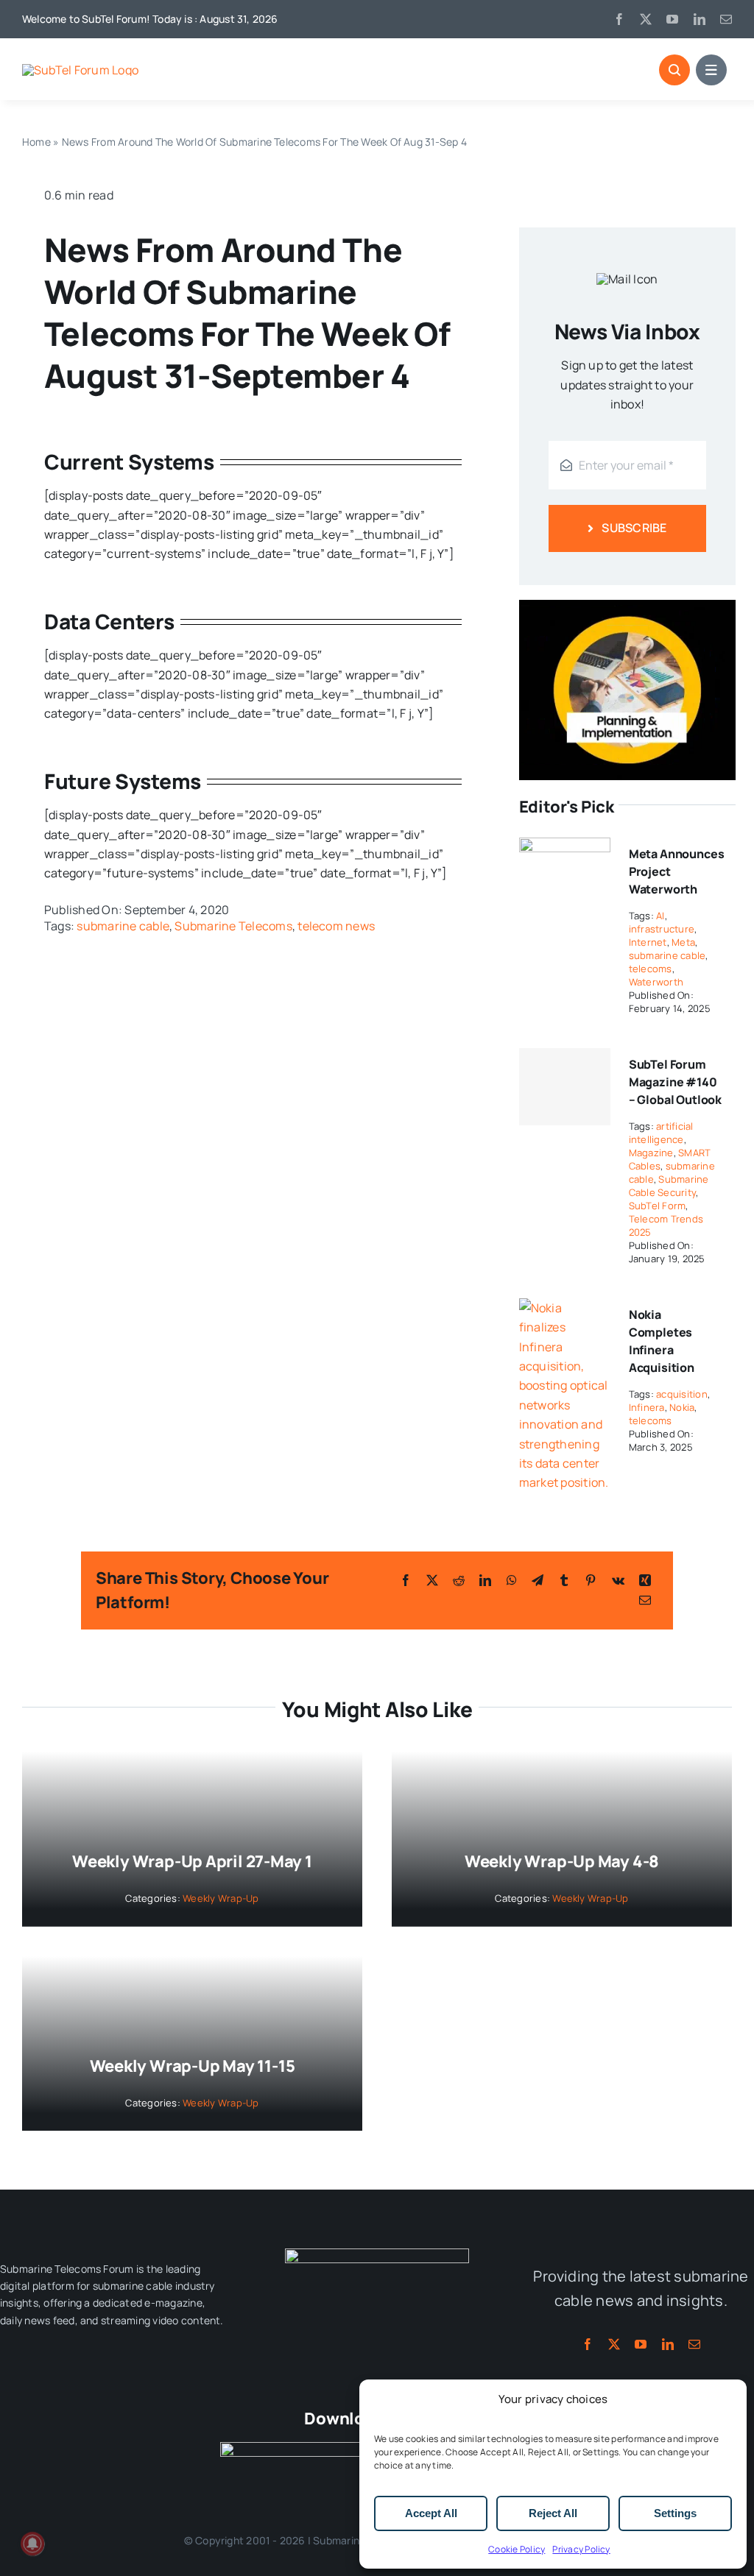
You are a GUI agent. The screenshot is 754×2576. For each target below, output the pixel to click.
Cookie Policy (517, 2549)
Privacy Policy (581, 2549)
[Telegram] (538, 1580)
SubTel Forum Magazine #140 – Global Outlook (675, 1082)
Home (36, 142)
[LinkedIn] (485, 1580)
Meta (683, 942)
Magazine (651, 1153)
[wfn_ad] (627, 606)
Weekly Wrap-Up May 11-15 (193, 2066)
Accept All (431, 2513)
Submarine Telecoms (233, 926)
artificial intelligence (661, 1133)
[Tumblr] (564, 1580)
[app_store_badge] (294, 2448)
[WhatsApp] (512, 1580)
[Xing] (645, 1580)
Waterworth (656, 982)
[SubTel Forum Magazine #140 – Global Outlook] (565, 1087)
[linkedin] (700, 19)
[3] (377, 2254)
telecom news (336, 926)
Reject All (553, 2513)
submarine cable (123, 926)
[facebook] (619, 19)
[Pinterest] (591, 1580)
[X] (432, 1580)
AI (660, 916)
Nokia (682, 1407)
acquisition (682, 1394)
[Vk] (618, 1580)
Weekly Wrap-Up (221, 1898)
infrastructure (662, 929)
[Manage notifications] (32, 2544)
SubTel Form (658, 1206)
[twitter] (646, 19)
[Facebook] (406, 1580)
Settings (675, 2513)
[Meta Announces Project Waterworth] (565, 847)
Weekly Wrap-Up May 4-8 (562, 1861)
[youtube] (672, 19)
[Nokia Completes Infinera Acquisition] (565, 1308)
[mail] (726, 19)
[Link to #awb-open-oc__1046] (674, 70)
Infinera (647, 1407)
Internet (648, 942)
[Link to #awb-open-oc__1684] (711, 70)
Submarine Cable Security (669, 1186)
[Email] (645, 1600)
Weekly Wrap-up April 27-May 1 (192, 1861)
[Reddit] (459, 1580)
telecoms (651, 969)
